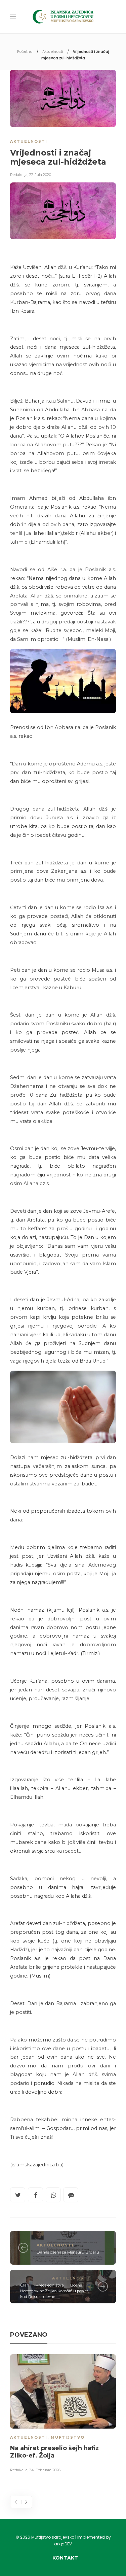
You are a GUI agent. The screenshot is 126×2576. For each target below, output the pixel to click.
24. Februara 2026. (45, 2470)
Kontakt (65, 2558)
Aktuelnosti (53, 51)
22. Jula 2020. (40, 175)
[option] (63, 2414)
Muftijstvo (68, 2437)
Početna (25, 51)
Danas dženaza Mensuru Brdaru (68, 2252)
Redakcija (19, 175)
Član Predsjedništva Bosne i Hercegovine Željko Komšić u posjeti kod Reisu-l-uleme (55, 2291)
